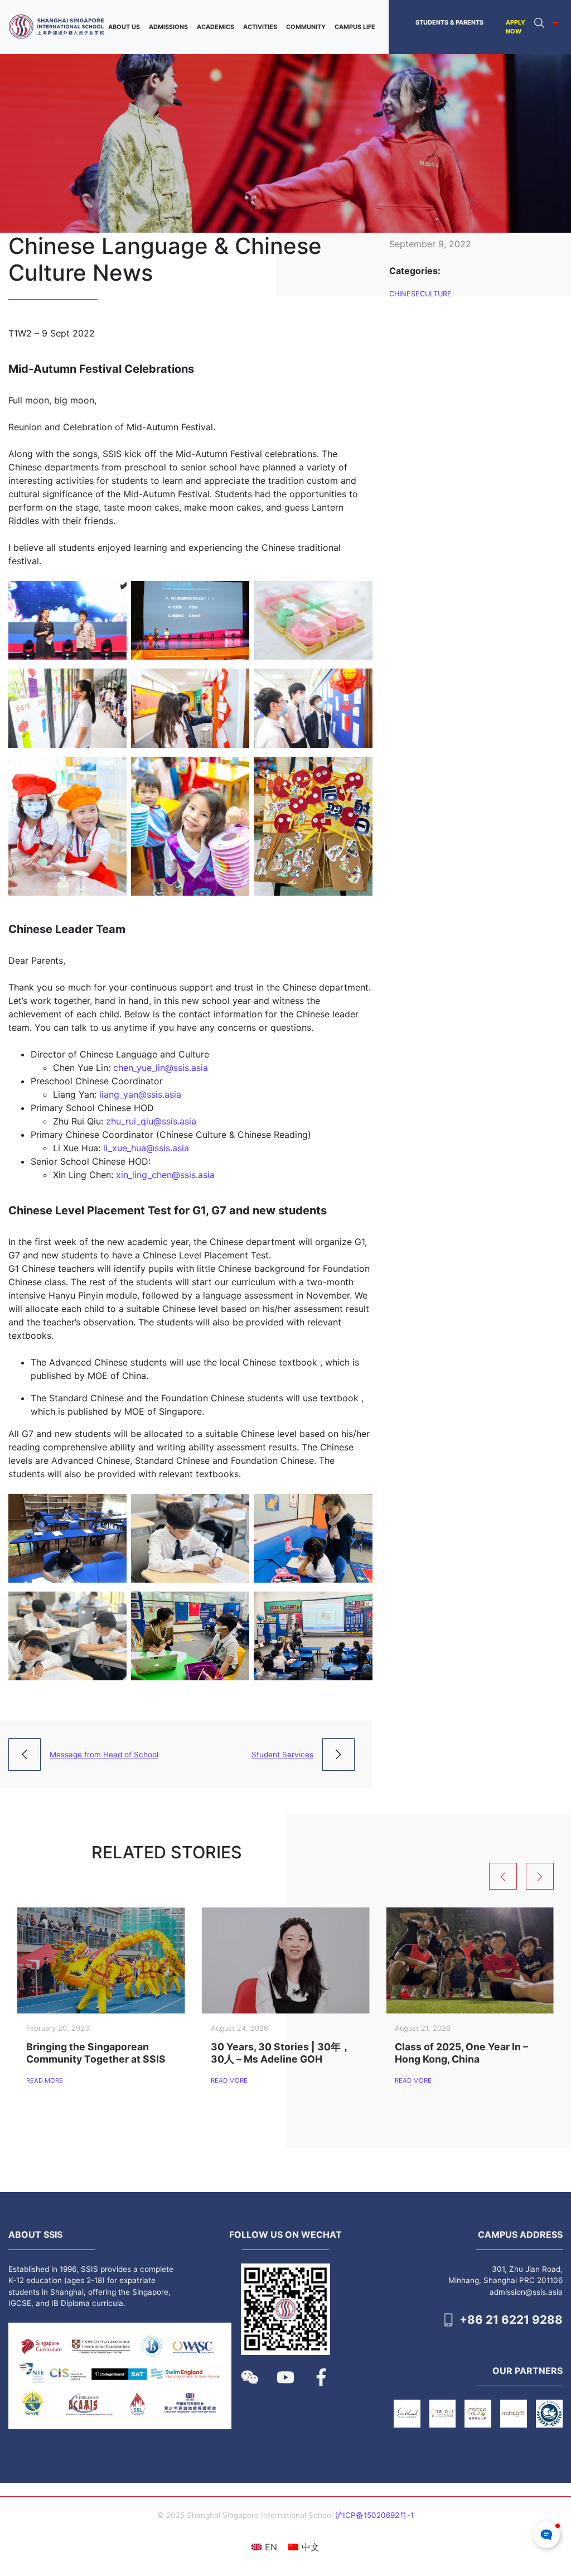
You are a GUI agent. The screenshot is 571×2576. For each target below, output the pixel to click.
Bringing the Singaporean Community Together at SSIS (96, 2053)
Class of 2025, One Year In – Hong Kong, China (461, 2053)
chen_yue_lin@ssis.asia (161, 1068)
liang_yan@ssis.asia (140, 1094)
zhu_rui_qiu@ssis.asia (151, 1121)
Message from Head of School (104, 1755)
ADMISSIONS (168, 27)
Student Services (282, 1755)
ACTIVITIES (260, 27)
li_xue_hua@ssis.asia (146, 1148)
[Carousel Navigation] (526, 1876)
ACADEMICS (216, 27)
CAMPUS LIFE (355, 27)
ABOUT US (124, 27)
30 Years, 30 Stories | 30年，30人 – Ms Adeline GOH (281, 2053)
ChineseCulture (420, 294)
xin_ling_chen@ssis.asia (165, 1175)
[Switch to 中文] (555, 22)
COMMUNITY (306, 27)
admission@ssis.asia (526, 2292)
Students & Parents (449, 22)
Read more (45, 2080)
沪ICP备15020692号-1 (374, 2515)
